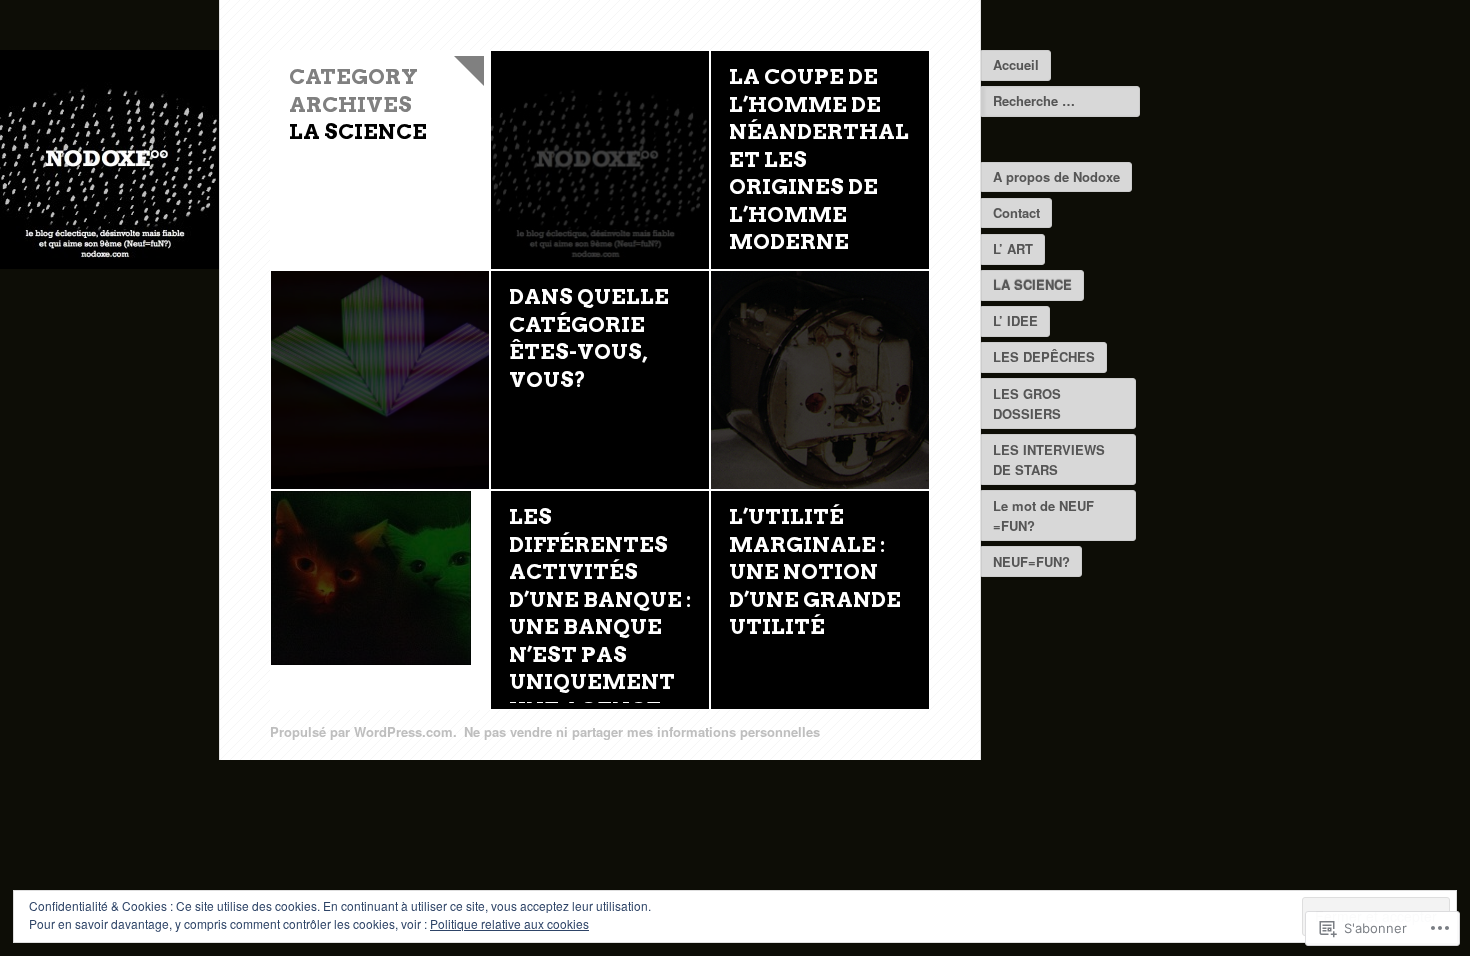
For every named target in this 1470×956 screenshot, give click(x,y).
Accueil (1016, 64)
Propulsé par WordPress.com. (363, 731)
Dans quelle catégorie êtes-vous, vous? (589, 338)
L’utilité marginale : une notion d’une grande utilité (815, 571)
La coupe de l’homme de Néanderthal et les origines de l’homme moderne (819, 159)
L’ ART (1013, 248)
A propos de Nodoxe (1056, 176)
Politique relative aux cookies (509, 923)
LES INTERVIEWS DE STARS (1049, 459)
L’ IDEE (1015, 320)
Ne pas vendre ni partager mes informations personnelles (642, 731)
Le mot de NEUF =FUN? (1043, 515)
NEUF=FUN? (1031, 561)
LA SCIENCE (1032, 284)
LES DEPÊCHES (1044, 356)
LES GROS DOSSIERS (1027, 403)
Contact (1016, 212)
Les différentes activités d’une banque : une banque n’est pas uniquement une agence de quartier (600, 626)
